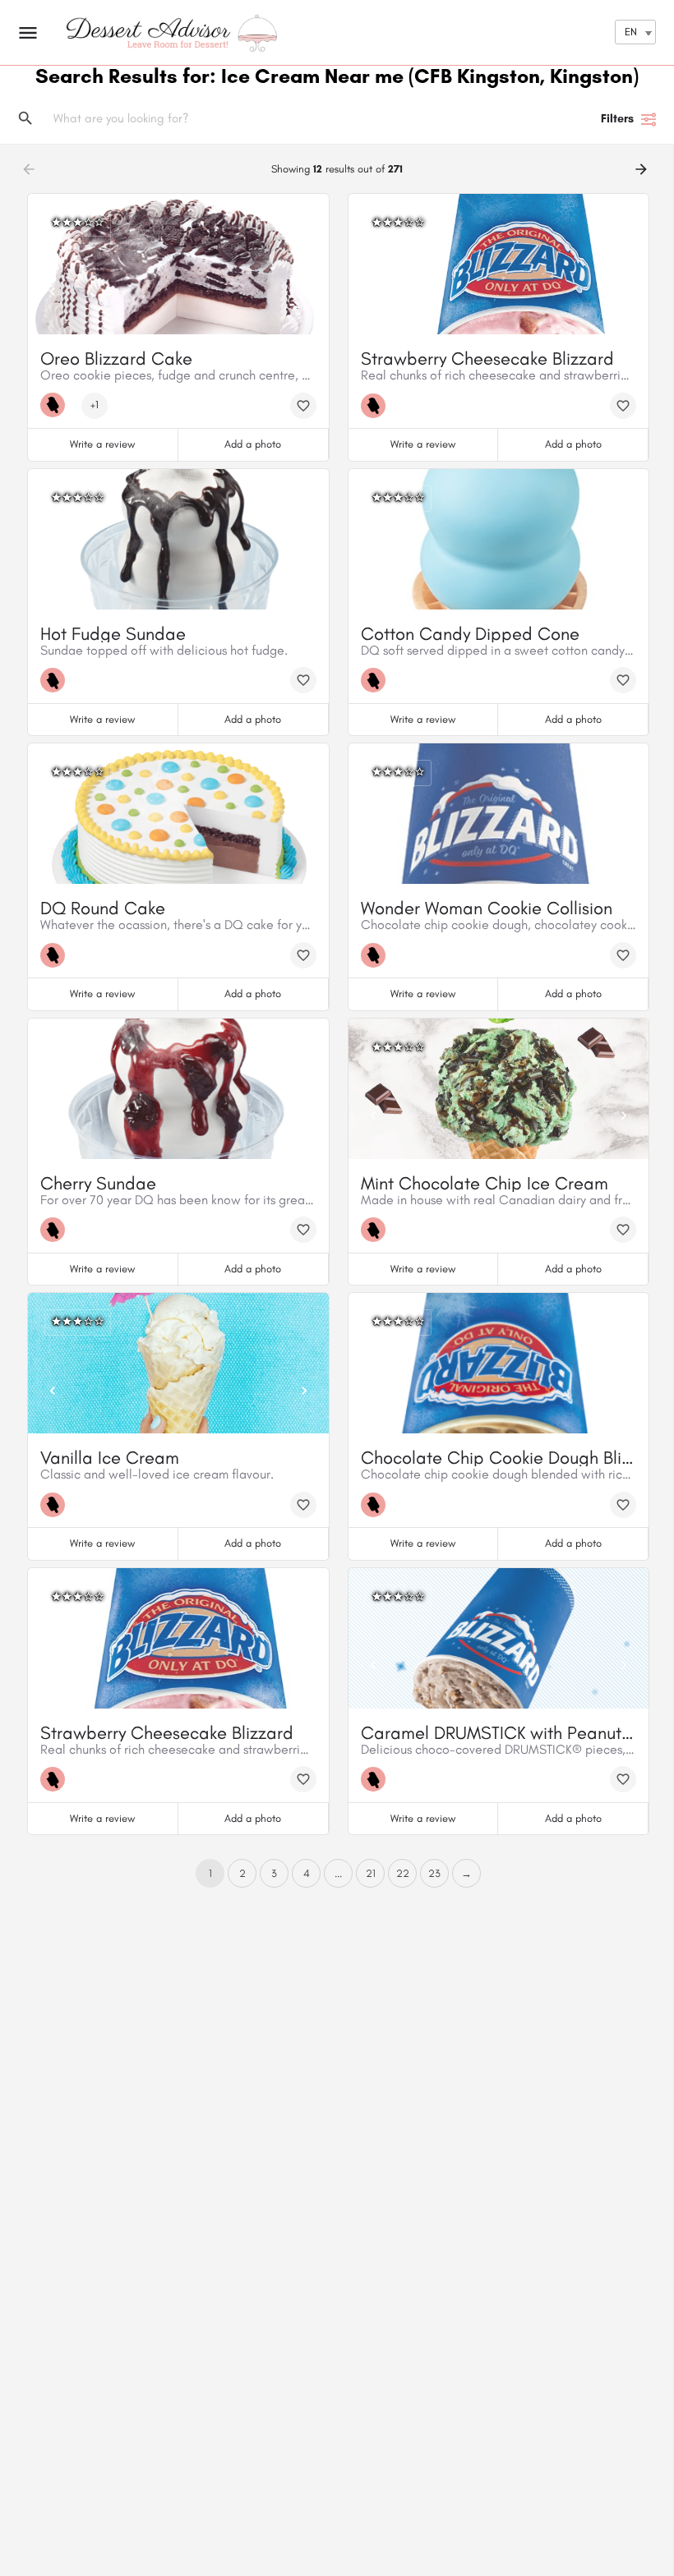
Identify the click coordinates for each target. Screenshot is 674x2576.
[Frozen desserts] (57, 405)
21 (371, 1873)
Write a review (102, 444)
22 (403, 1873)
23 (434, 1873)
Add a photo (253, 444)
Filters (617, 119)
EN (631, 32)
